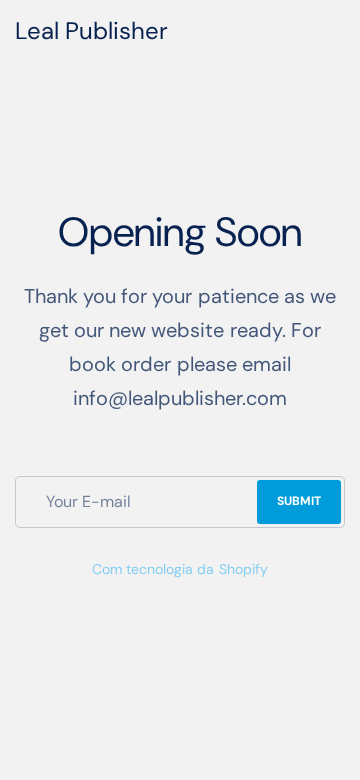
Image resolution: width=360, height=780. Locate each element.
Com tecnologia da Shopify (179, 569)
